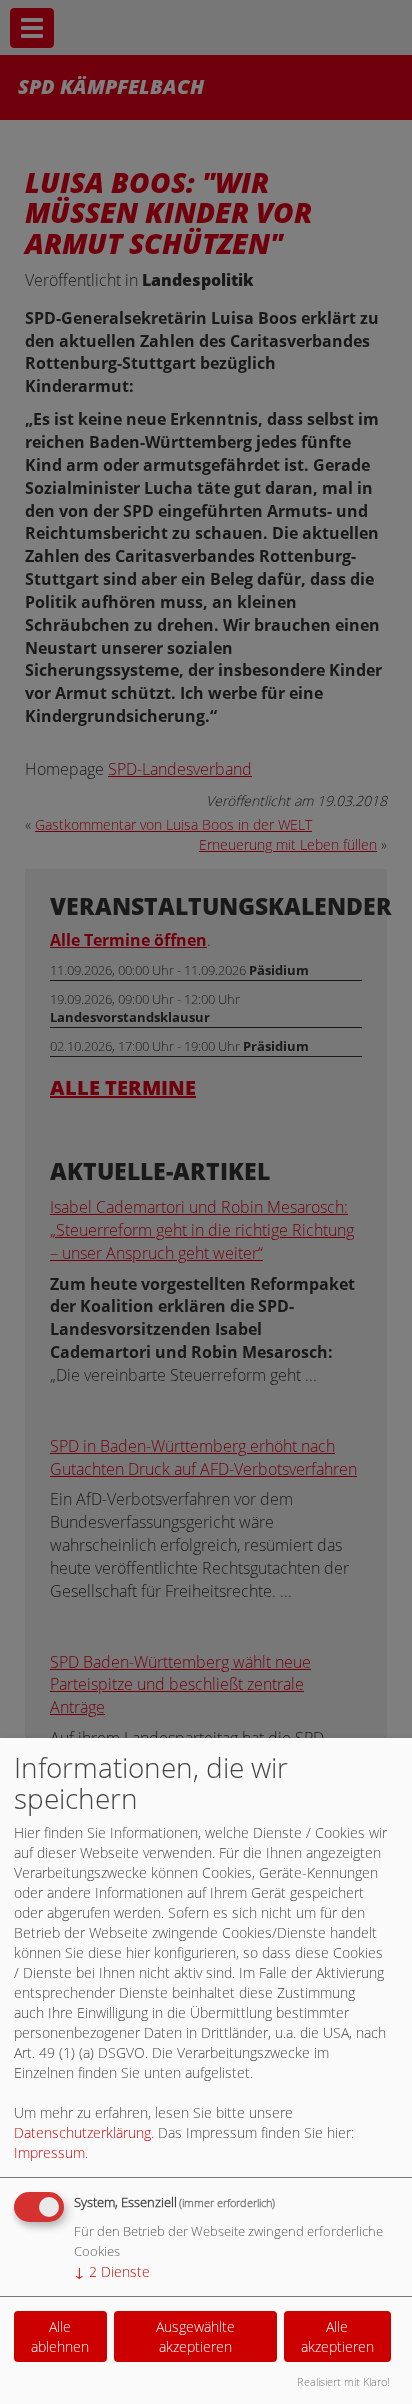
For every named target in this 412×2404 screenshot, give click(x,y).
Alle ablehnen (60, 2336)
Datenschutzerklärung (82, 2132)
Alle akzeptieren (337, 2336)
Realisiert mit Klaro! (343, 2381)
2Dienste (112, 2271)
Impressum (49, 2152)
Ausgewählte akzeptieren (195, 2336)
